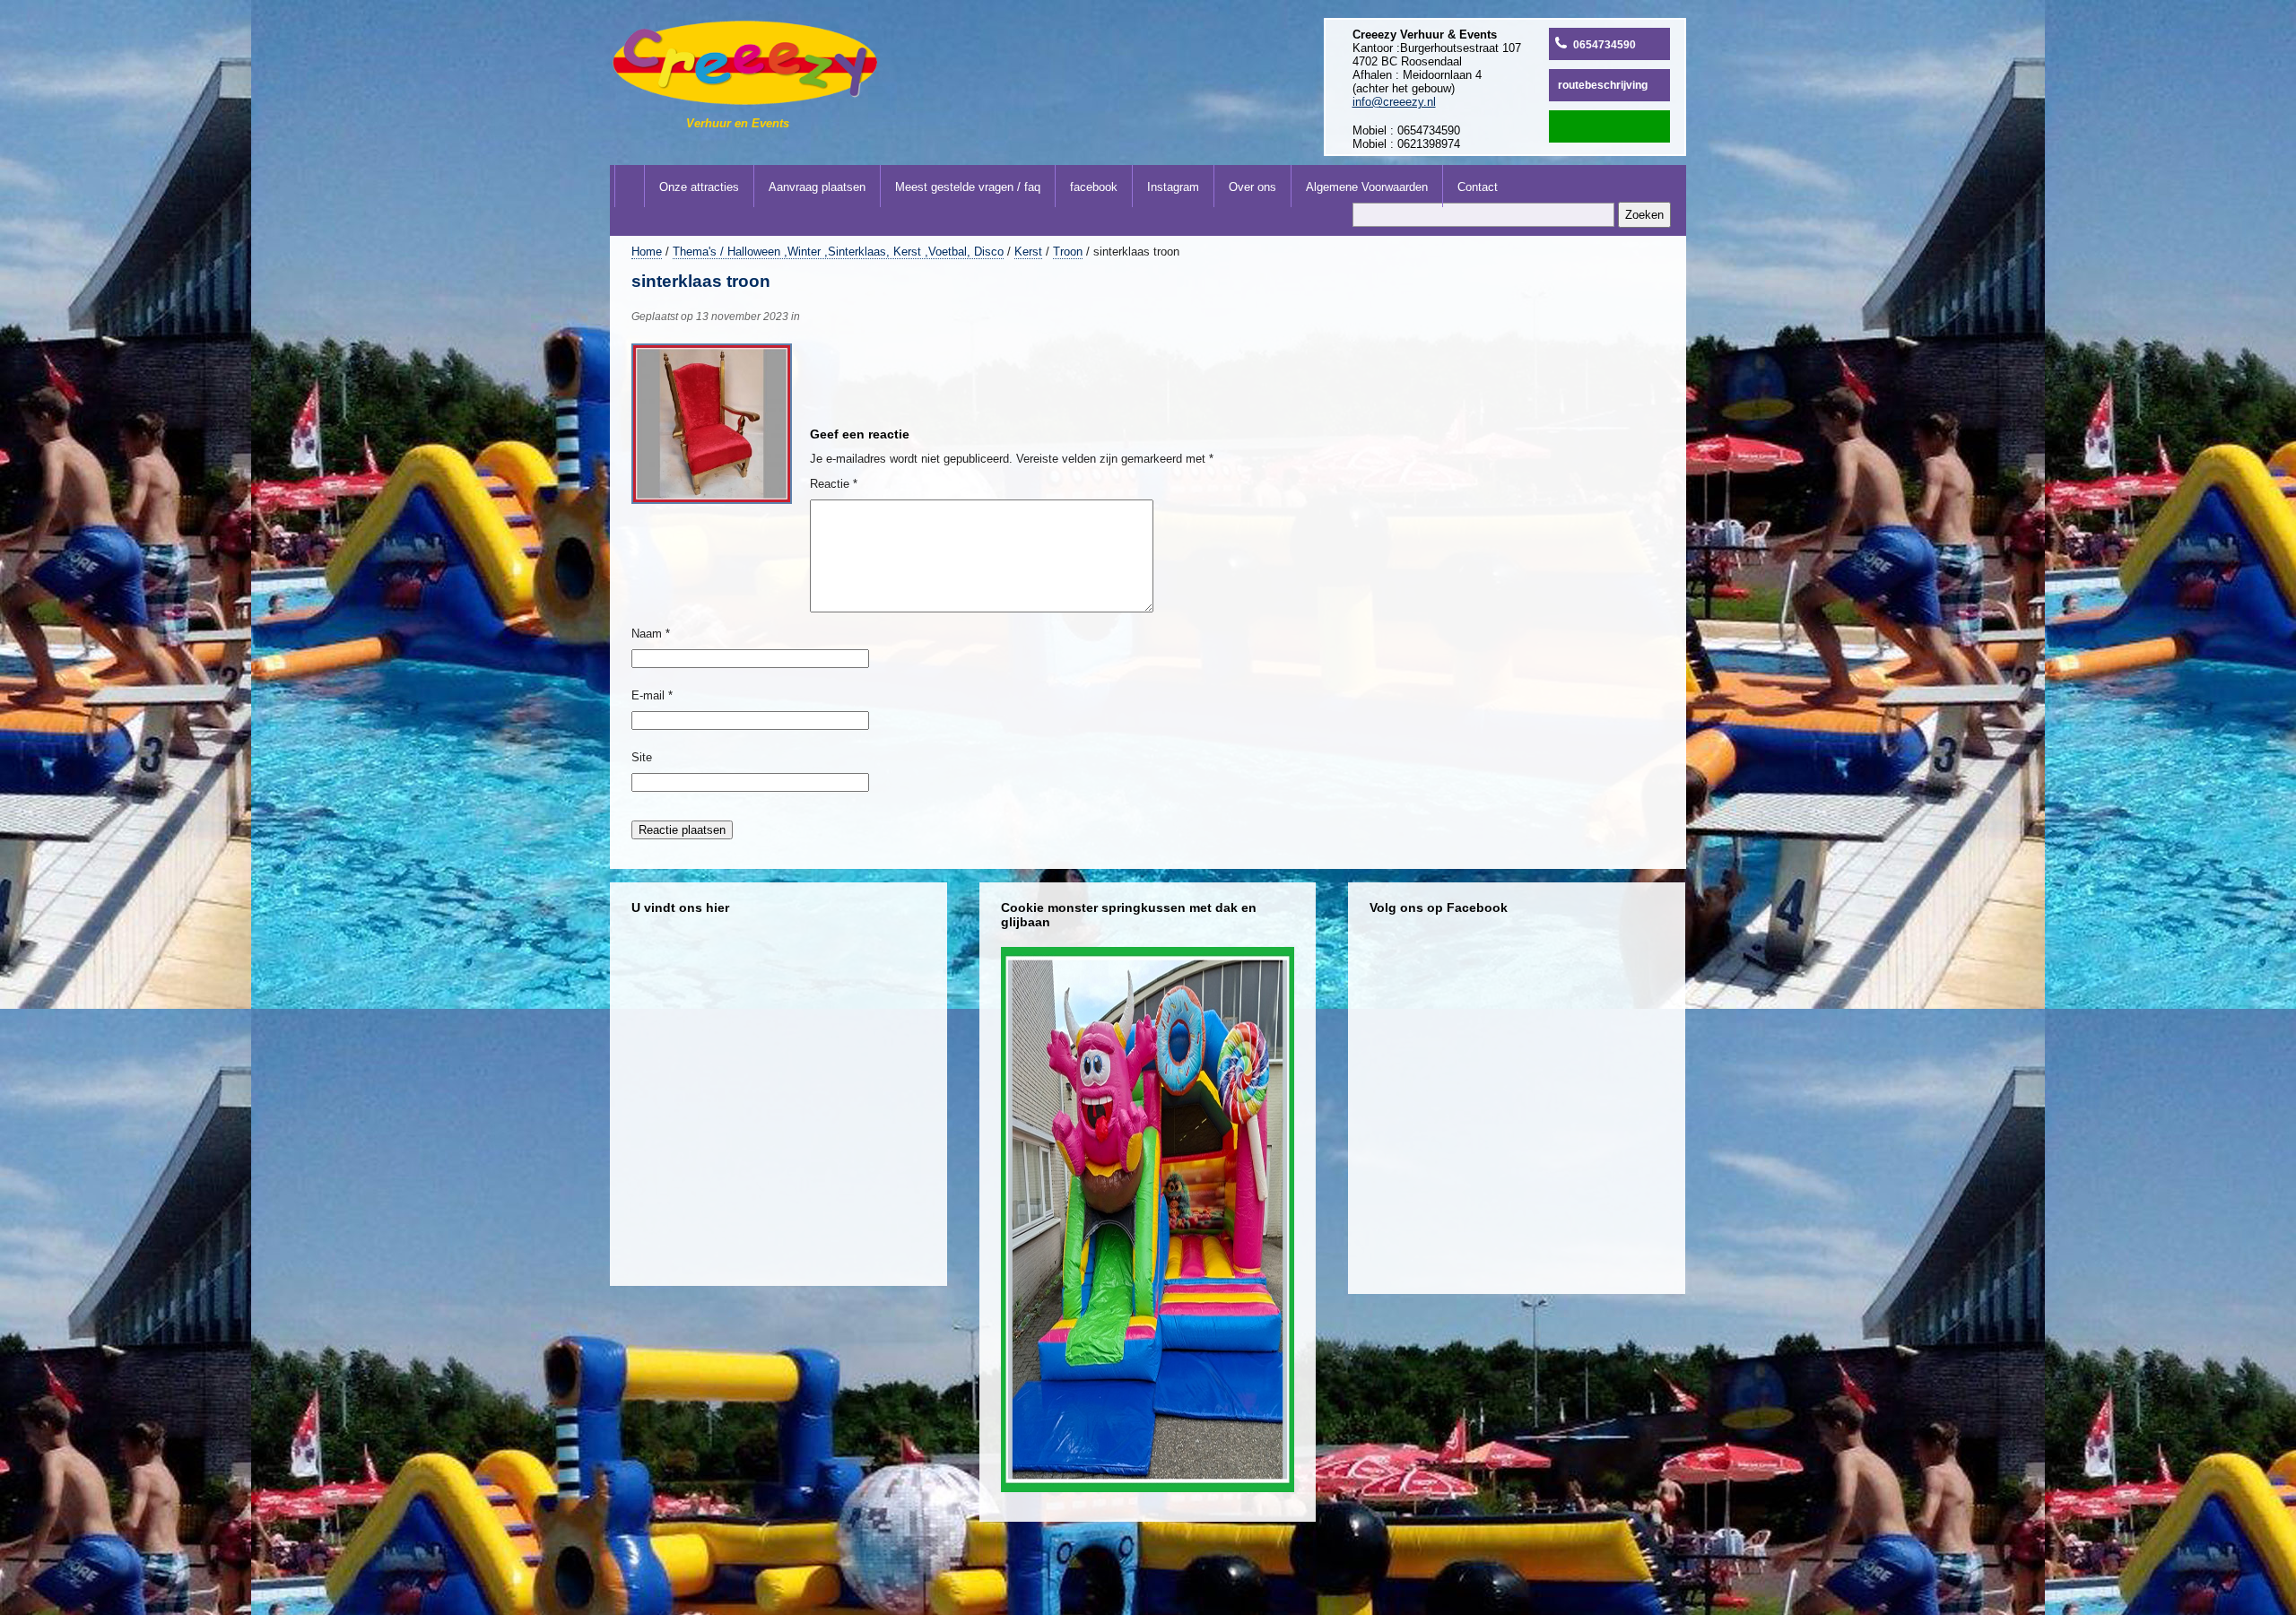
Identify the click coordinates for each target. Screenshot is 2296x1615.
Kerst (1028, 252)
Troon (1068, 252)
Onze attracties (699, 187)
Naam (651, 634)
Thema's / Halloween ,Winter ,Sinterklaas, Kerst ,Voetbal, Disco (838, 252)
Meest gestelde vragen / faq (968, 187)
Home (647, 252)
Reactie (834, 484)
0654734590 (1605, 45)
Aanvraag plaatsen (817, 187)
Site (642, 757)
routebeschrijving (1603, 85)
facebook (1094, 187)
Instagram (1173, 187)
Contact (1478, 187)
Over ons (1252, 187)
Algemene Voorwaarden (1367, 187)
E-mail (652, 695)
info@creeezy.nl (1394, 102)
